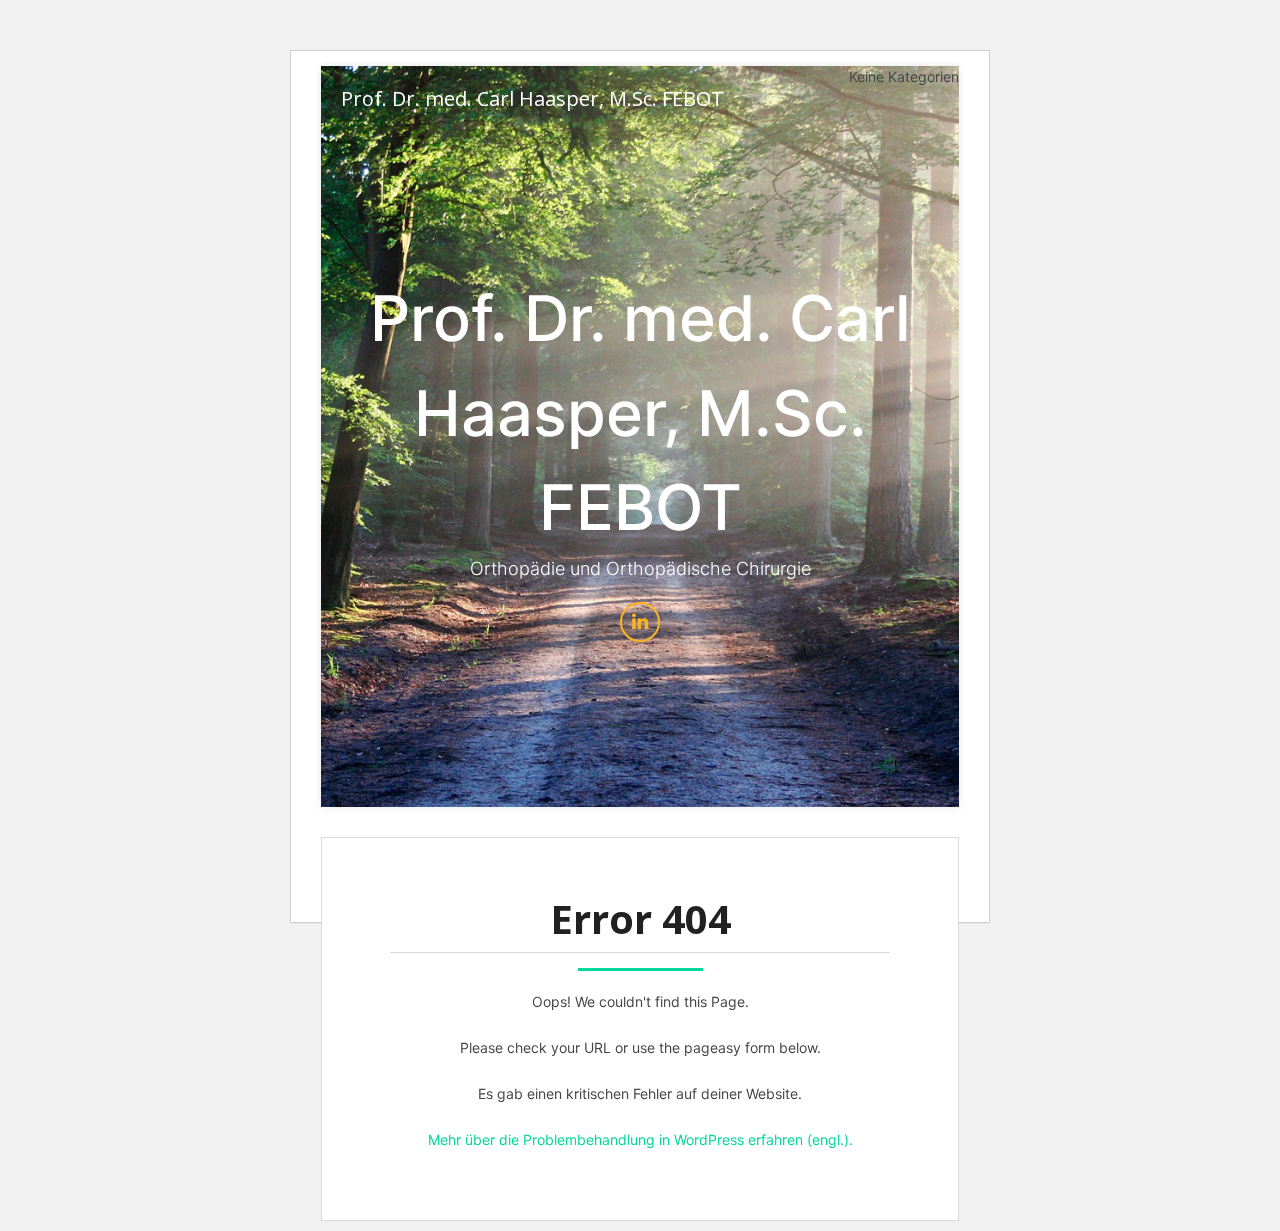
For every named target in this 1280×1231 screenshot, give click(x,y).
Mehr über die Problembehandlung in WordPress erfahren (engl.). (640, 1139)
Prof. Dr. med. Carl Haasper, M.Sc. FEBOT (532, 98)
